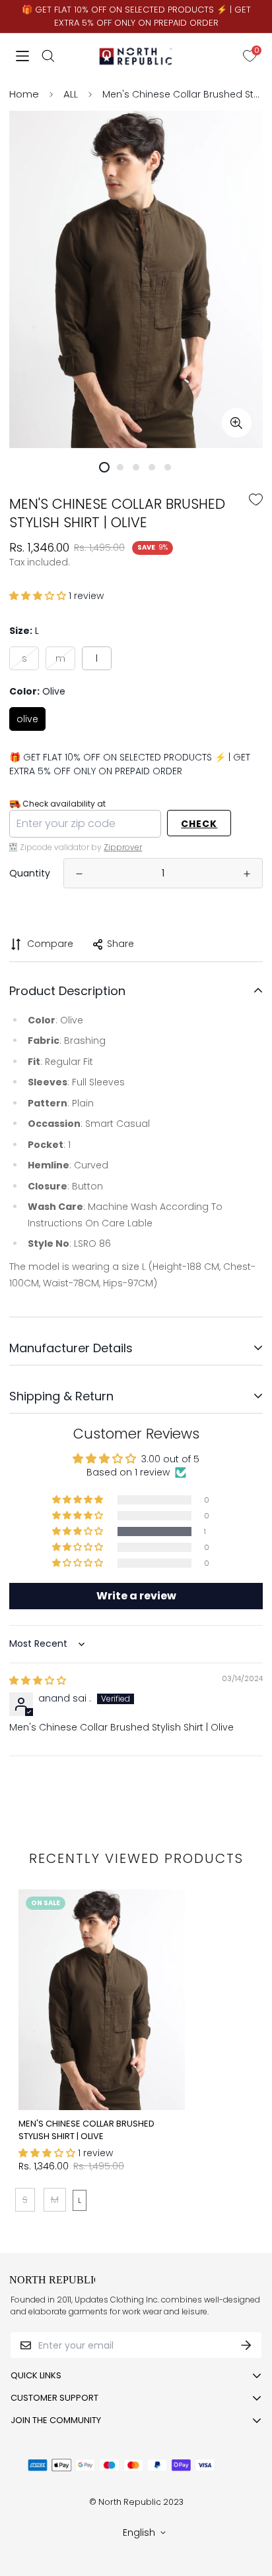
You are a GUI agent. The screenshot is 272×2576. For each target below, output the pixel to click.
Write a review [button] (136, 1596)
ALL (71, 94)
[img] (38, 1680)
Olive (27, 719)
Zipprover (123, 847)
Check (199, 824)
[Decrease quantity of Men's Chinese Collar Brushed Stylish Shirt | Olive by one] (79, 874)
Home (24, 94)
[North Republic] (136, 56)
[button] (39, 596)
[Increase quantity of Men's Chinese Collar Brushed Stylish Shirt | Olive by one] (247, 874)
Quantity (30, 873)
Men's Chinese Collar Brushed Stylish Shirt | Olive (86, 2130)
